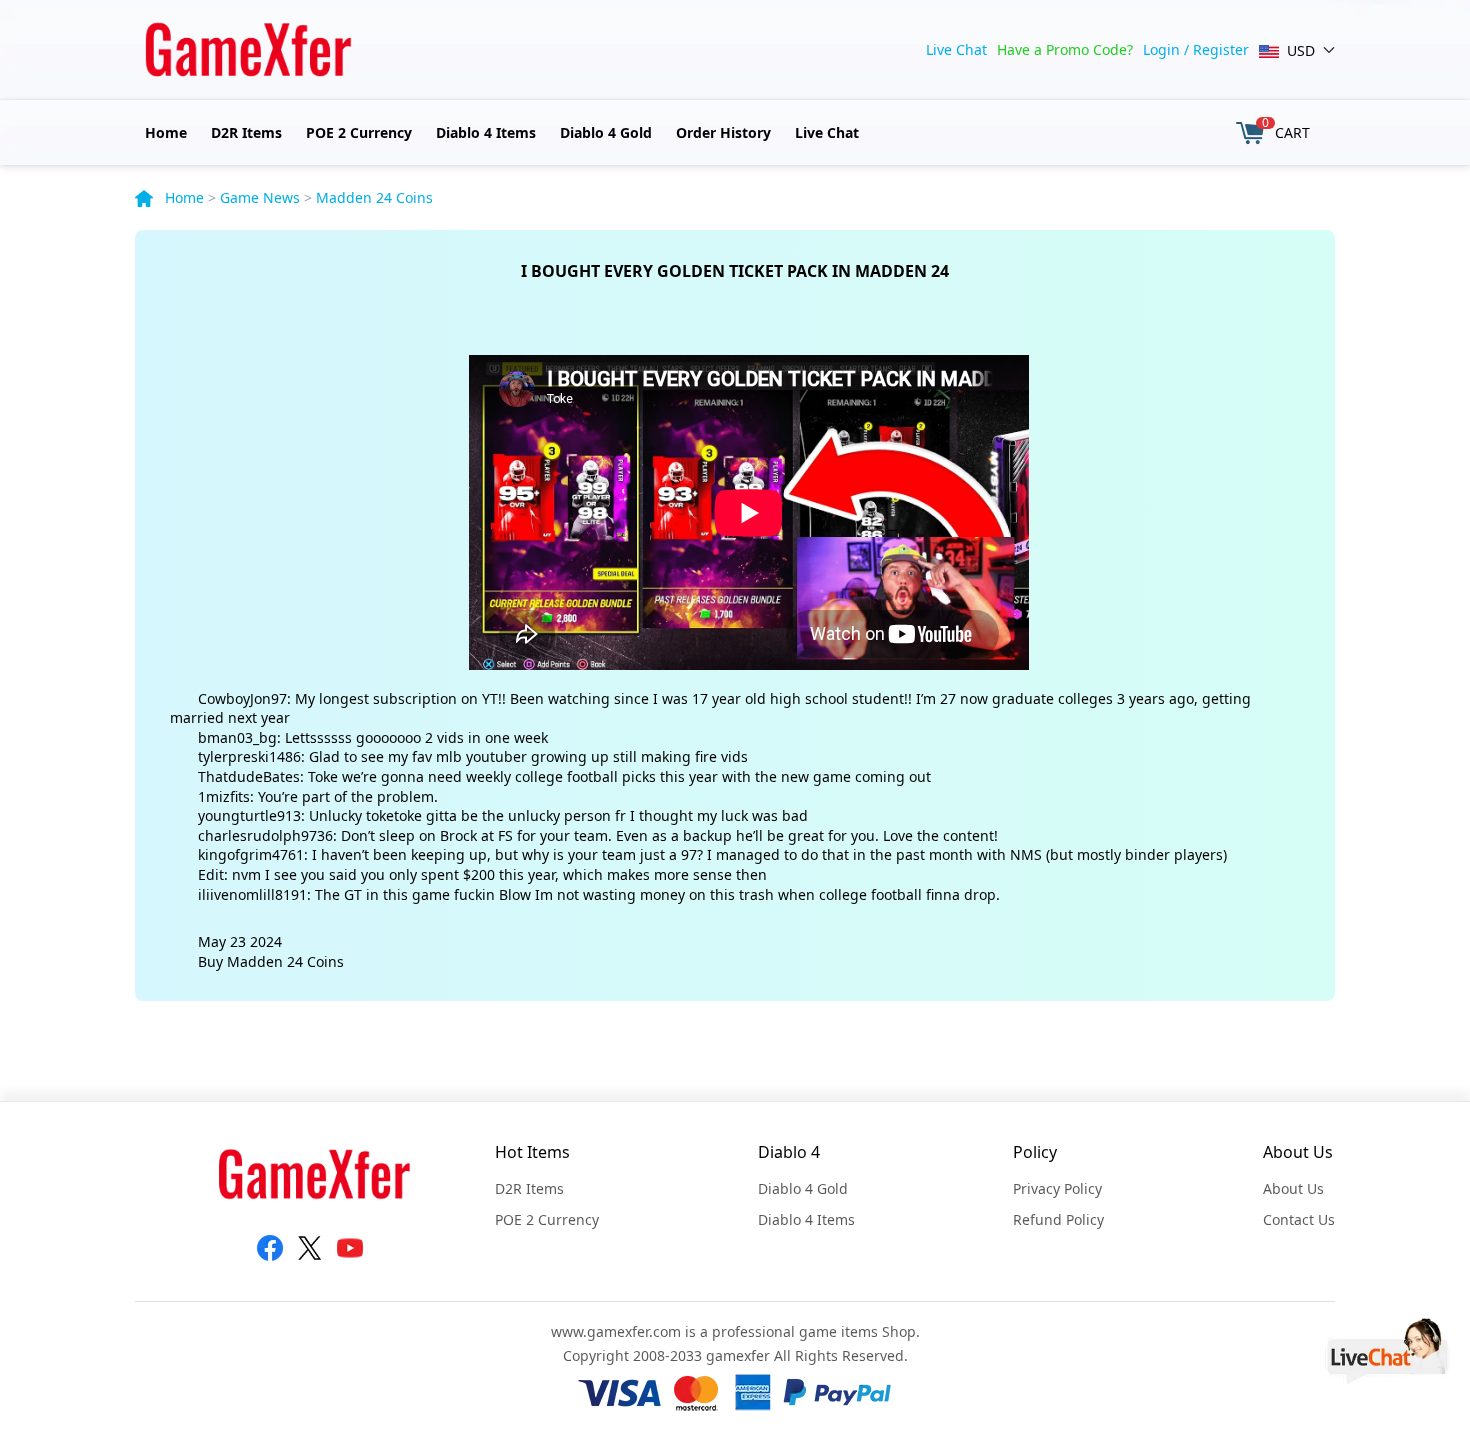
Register (1221, 49)
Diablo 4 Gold (606, 132)
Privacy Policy (1057, 1188)
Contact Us (1299, 1219)
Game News (260, 197)
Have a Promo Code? (1065, 49)
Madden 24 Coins (374, 197)
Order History (723, 132)
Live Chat (956, 49)
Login (1161, 49)
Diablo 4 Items (486, 132)
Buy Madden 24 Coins (271, 961)
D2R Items (246, 132)
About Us (1293, 1188)
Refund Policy (1058, 1219)
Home (166, 132)
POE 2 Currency (359, 132)
